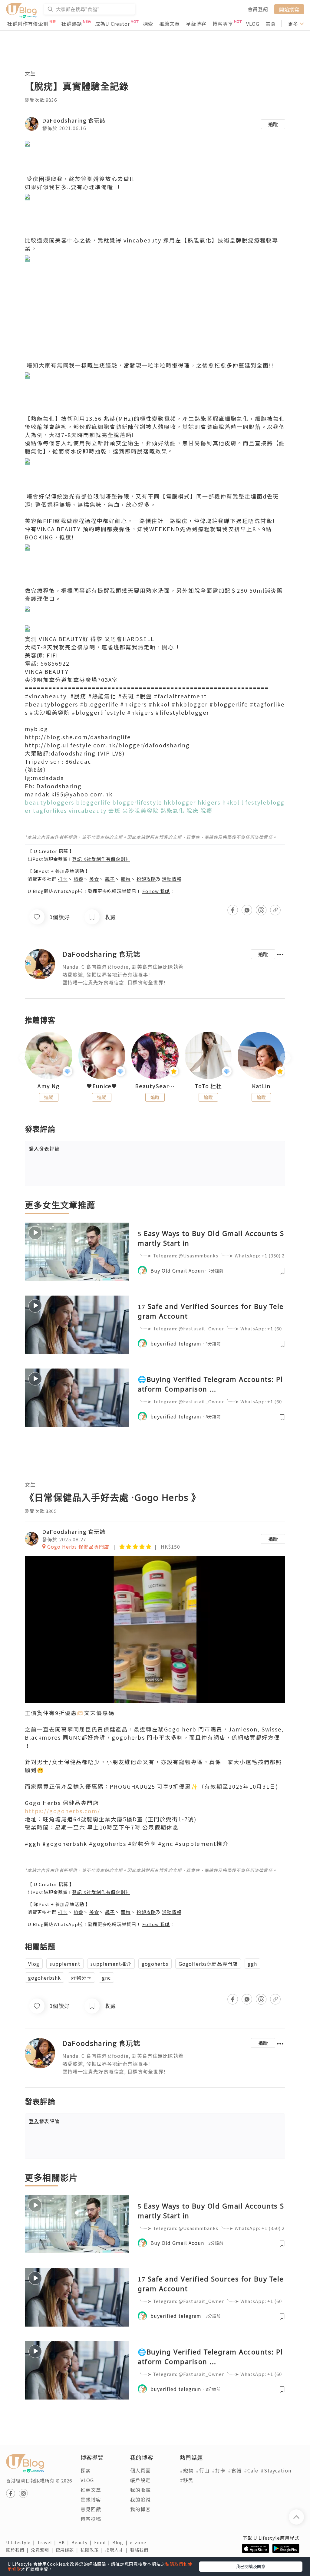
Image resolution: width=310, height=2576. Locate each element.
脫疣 (193, 810)
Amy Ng (49, 1086)
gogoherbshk (45, 1978)
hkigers (209, 802)
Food (103, 2542)
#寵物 (187, 2470)
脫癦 (206, 810)
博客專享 (223, 24)
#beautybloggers (51, 704)
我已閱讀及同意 (251, 2566)
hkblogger (180, 802)
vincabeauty (142, 240)
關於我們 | (18, 2550)
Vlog (34, 1964)
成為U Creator (112, 24)
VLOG (253, 24)
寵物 (126, 879)
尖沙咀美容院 (140, 810)
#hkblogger (190, 704)
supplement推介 (111, 1964)
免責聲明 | (43, 2550)
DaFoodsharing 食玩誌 (74, 120)
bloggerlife (93, 802)
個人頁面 (140, 2470)
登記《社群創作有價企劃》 (101, 859)
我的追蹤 (140, 2499)
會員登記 (258, 9)
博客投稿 (91, 2519)
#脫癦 (144, 696)
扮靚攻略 (146, 879)
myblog (36, 729)
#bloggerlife (99, 704)
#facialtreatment (180, 696)
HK (65, 2542)
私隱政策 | (93, 2550)
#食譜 (235, 2470)
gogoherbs (155, 1964)
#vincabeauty (46, 696)
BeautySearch (155, 1086)
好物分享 (81, 1978)
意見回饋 (91, 2509)
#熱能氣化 (102, 696)
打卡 (63, 879)
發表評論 (44, 1148)
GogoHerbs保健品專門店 (208, 1964)
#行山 (203, 2470)
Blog (121, 2542)
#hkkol (159, 704)
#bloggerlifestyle (99, 712)
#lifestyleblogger (182, 712)
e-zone (139, 2542)
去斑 (114, 810)
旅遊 (78, 879)
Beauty (83, 2542)
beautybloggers (49, 802)
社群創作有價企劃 (28, 24)
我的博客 (140, 2509)
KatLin (261, 1086)
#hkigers (134, 704)
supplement (65, 1964)
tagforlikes (50, 810)
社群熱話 (72, 24)
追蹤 (273, 124)
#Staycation (276, 2470)
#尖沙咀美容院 (50, 712)
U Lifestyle (22, 2542)
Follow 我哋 (156, 891)
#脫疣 (78, 696)
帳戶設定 (140, 2480)
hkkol (231, 802)
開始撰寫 (289, 9)
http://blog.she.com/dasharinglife (78, 737)
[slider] (154, 1698)
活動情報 (172, 879)
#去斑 (126, 696)
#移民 (187, 2480)
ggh (252, 1964)
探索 (148, 24)
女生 (30, 73)
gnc (106, 1978)
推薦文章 (170, 24)
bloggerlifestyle (137, 802)
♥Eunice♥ (102, 1086)
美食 (271, 24)
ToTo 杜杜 (208, 1086)
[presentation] (25, 1058)
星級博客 (196, 24)
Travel (48, 2542)
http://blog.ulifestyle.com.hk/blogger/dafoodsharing (107, 745)
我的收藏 (140, 2490)
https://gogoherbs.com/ (63, 1811)
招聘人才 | (118, 2550)
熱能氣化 (173, 810)
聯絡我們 (140, 2550)
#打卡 (219, 2470)
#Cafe (251, 2470)
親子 (110, 879)
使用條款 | (68, 2550)
